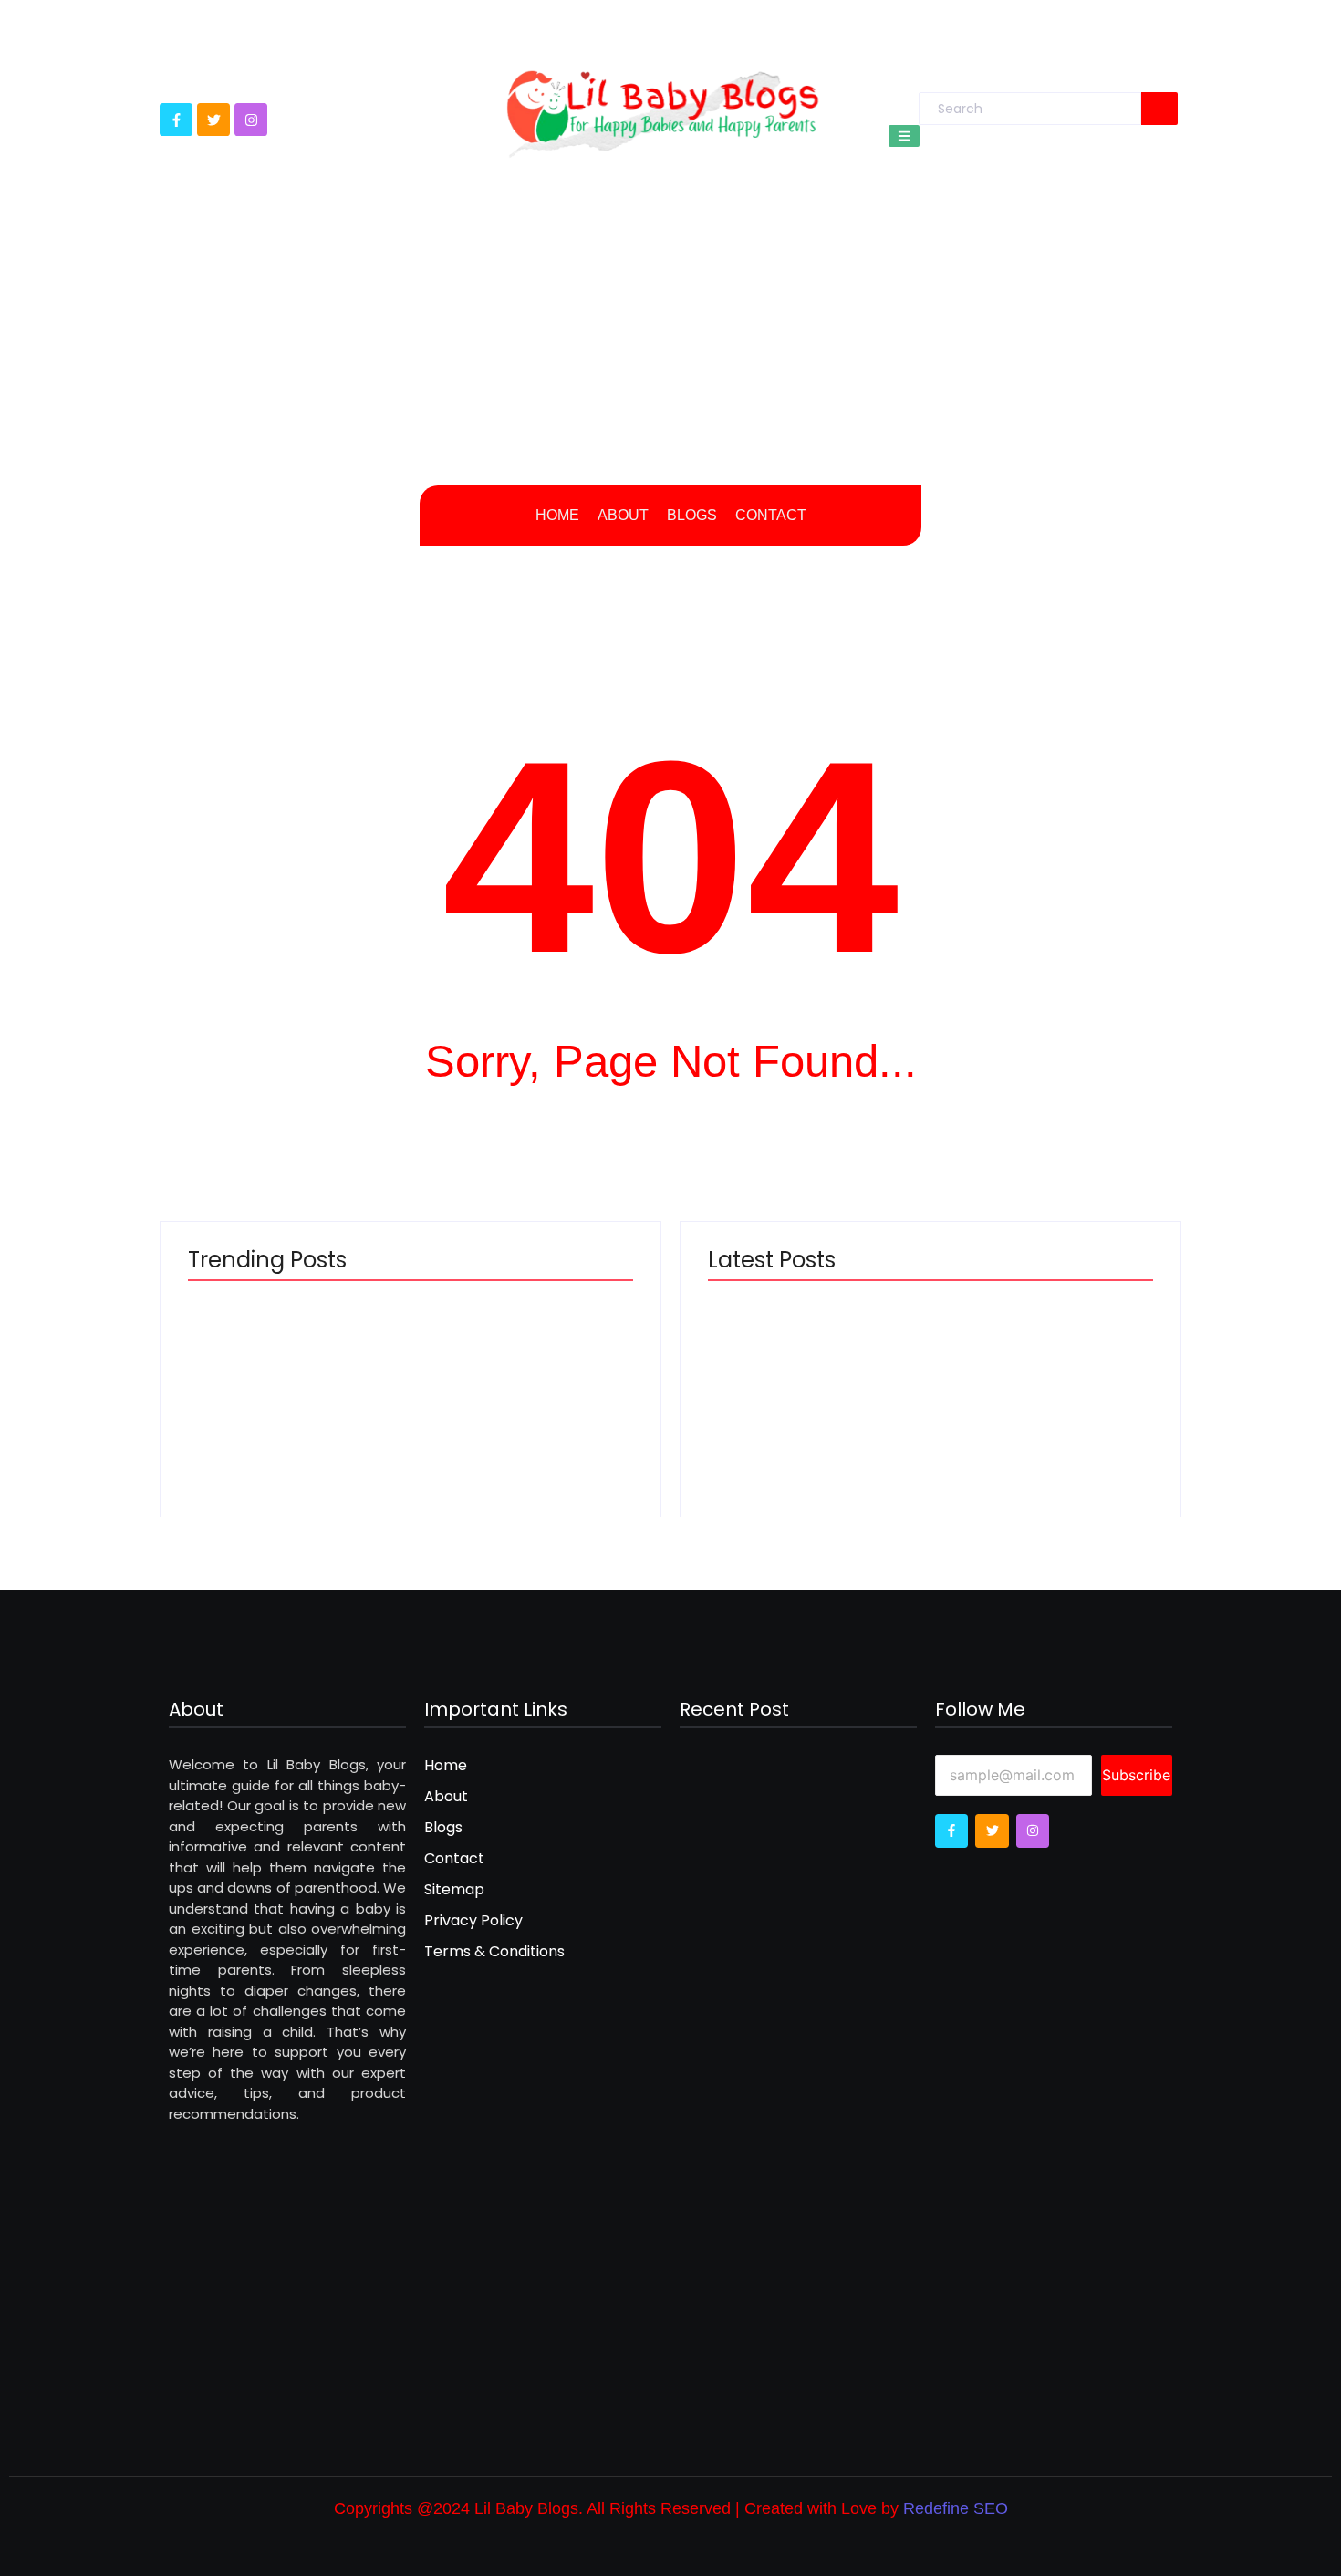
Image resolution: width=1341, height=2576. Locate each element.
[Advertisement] (670, 339)
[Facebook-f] (176, 120)
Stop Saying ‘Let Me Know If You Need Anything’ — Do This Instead (1045, 1392)
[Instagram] (251, 120)
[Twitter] (213, 120)
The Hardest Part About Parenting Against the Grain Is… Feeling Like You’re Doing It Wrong (283, 1371)
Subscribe (1136, 1775)
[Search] (1159, 109)
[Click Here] (904, 136)
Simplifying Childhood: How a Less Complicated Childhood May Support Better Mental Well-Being (807, 1371)
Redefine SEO (956, 2508)
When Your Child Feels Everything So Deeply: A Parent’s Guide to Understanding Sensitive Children (525, 1371)
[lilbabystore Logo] (662, 108)
